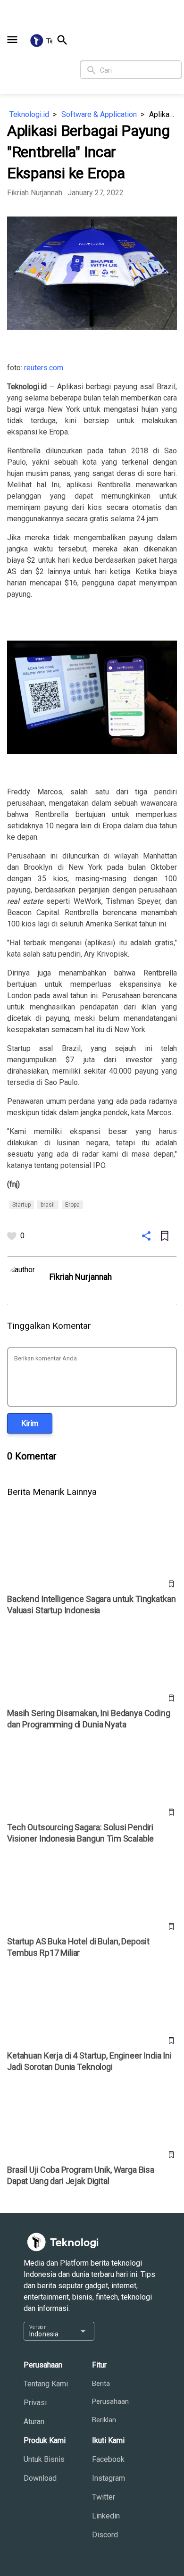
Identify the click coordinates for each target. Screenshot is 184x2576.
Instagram (109, 2478)
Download (40, 2478)
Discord (105, 2535)
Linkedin (106, 2516)
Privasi (35, 2403)
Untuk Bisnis (44, 2459)
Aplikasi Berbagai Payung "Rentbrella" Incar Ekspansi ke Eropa (163, 114)
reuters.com (44, 368)
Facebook (108, 2459)
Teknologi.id (29, 114)
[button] (12, 40)
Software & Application (99, 114)
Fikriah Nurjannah (36, 193)
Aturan (34, 2422)
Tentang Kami (46, 2384)
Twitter (104, 2497)
